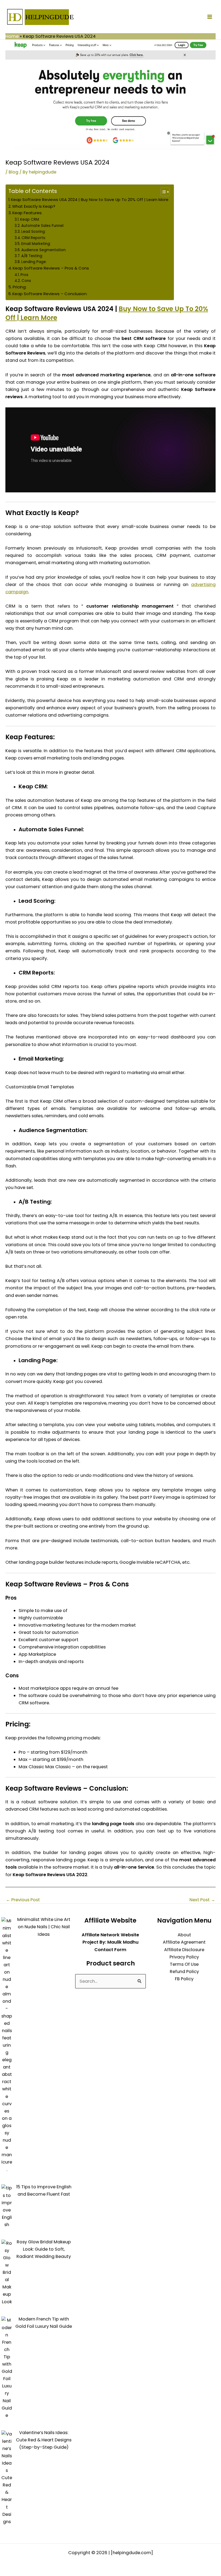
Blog (13, 172)
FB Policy (184, 1979)
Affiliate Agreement (184, 1942)
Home (12, 36)
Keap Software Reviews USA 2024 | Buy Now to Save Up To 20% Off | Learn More (90, 200)
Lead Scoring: (33, 232)
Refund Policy (184, 1972)
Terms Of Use (184, 1964)
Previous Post (23, 1900)
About (184, 1935)
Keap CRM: (30, 219)
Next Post (202, 1900)
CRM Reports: (34, 238)
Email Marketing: (36, 244)
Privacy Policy (184, 1957)
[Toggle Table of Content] (162, 192)
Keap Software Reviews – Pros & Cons (51, 268)
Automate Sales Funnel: (43, 226)
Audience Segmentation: (44, 250)
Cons (26, 281)
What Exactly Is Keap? (34, 206)
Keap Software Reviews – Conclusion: (50, 294)
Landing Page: (34, 262)
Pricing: (20, 287)
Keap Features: (27, 213)
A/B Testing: (32, 256)
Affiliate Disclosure (184, 1950)
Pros (24, 275)
